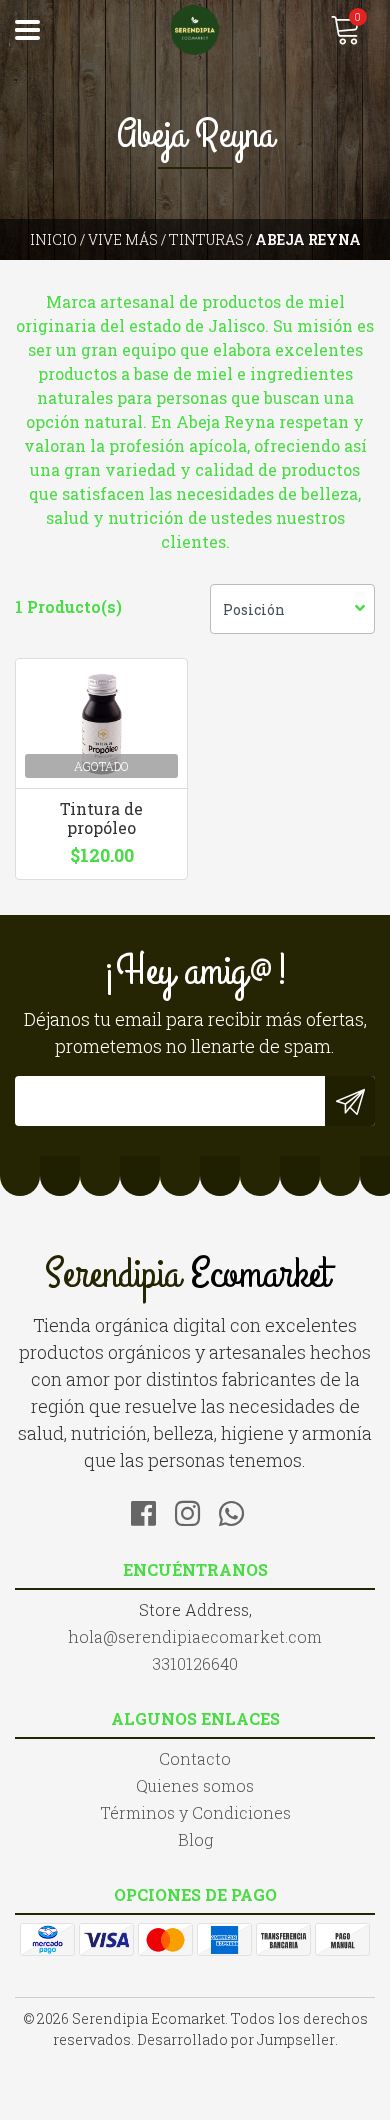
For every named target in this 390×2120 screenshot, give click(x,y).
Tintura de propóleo (101, 818)
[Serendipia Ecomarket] (195, 30)
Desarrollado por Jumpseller (236, 2039)
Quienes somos (195, 1785)
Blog (195, 1839)
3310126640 (195, 1663)
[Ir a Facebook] (151, 1510)
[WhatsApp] (239, 1510)
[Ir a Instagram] (195, 1510)
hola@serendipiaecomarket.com (195, 1636)
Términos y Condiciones (195, 1812)
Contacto (195, 1758)
